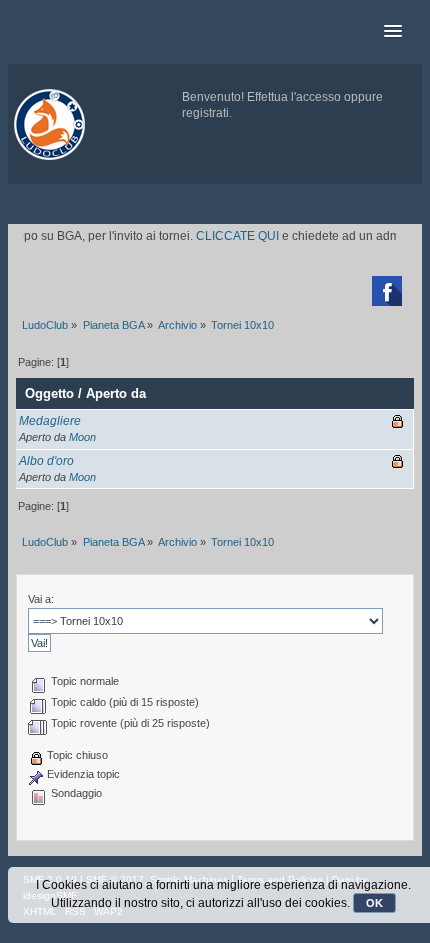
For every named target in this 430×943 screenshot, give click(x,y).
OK (374, 903)
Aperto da (116, 393)
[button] (393, 32)
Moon (82, 437)
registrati (205, 113)
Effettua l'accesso (294, 97)
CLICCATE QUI (232, 236)
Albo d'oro (46, 461)
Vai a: (41, 599)
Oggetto (49, 393)
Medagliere (50, 421)
